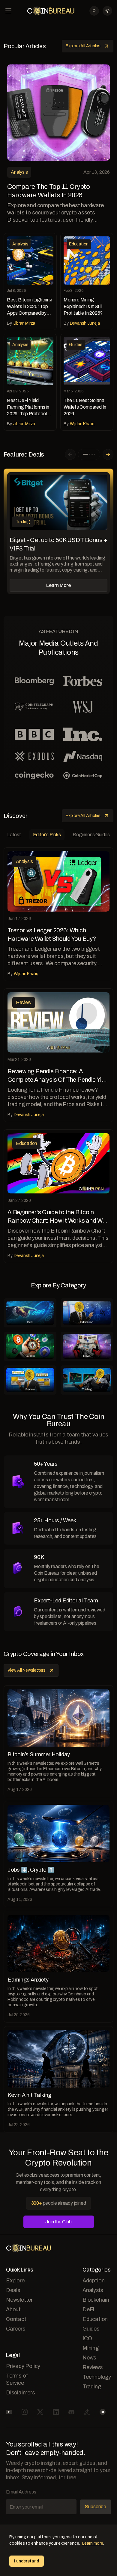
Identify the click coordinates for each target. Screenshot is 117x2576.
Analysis (93, 2290)
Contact (16, 2319)
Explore (15, 2281)
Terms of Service (17, 2379)
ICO (87, 2338)
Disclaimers (21, 2393)
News (89, 2358)
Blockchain (96, 2300)
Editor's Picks (47, 835)
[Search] (94, 11)
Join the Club (58, 2222)
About (13, 2309)
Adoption (93, 2281)
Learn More (58, 585)
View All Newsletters (27, 1670)
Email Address (21, 2492)
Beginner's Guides (91, 835)
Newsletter (19, 2300)
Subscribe (96, 2507)
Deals (13, 2290)
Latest (14, 835)
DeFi (88, 2309)
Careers (16, 2329)
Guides (91, 2329)
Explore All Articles (83, 46)
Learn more (93, 2543)
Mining (91, 2348)
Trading (92, 2387)
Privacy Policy (23, 2366)
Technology (97, 2377)
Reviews (93, 2367)
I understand (27, 2561)
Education (95, 2319)
